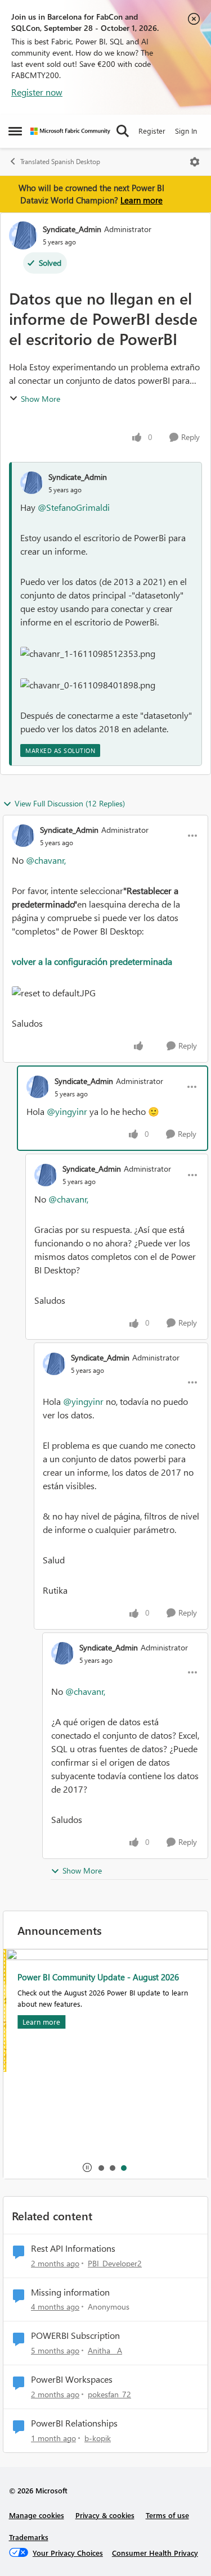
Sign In (186, 131)
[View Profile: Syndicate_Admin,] (32, 483)
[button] (88, 654)
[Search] (123, 131)
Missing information (70, 2292)
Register (152, 131)
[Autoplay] (87, 2167)
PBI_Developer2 (115, 2263)
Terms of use (167, 2515)
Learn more (142, 200)
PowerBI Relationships (74, 2423)
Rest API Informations (73, 2248)
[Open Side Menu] (15, 131)
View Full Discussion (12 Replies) (70, 803)
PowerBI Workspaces (72, 2379)
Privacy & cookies (105, 2515)
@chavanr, (46, 860)
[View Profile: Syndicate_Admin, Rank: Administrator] (23, 235)
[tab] (101, 2167)
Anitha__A (105, 2350)
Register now (37, 92)
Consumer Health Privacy (155, 2553)
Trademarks (29, 2537)
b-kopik (98, 2438)
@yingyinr (67, 1111)
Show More (41, 399)
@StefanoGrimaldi (74, 507)
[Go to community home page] (70, 131)
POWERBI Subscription (75, 2335)
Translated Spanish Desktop (60, 162)
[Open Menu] (195, 162)
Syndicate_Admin (72, 229)
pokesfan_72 (109, 2394)
